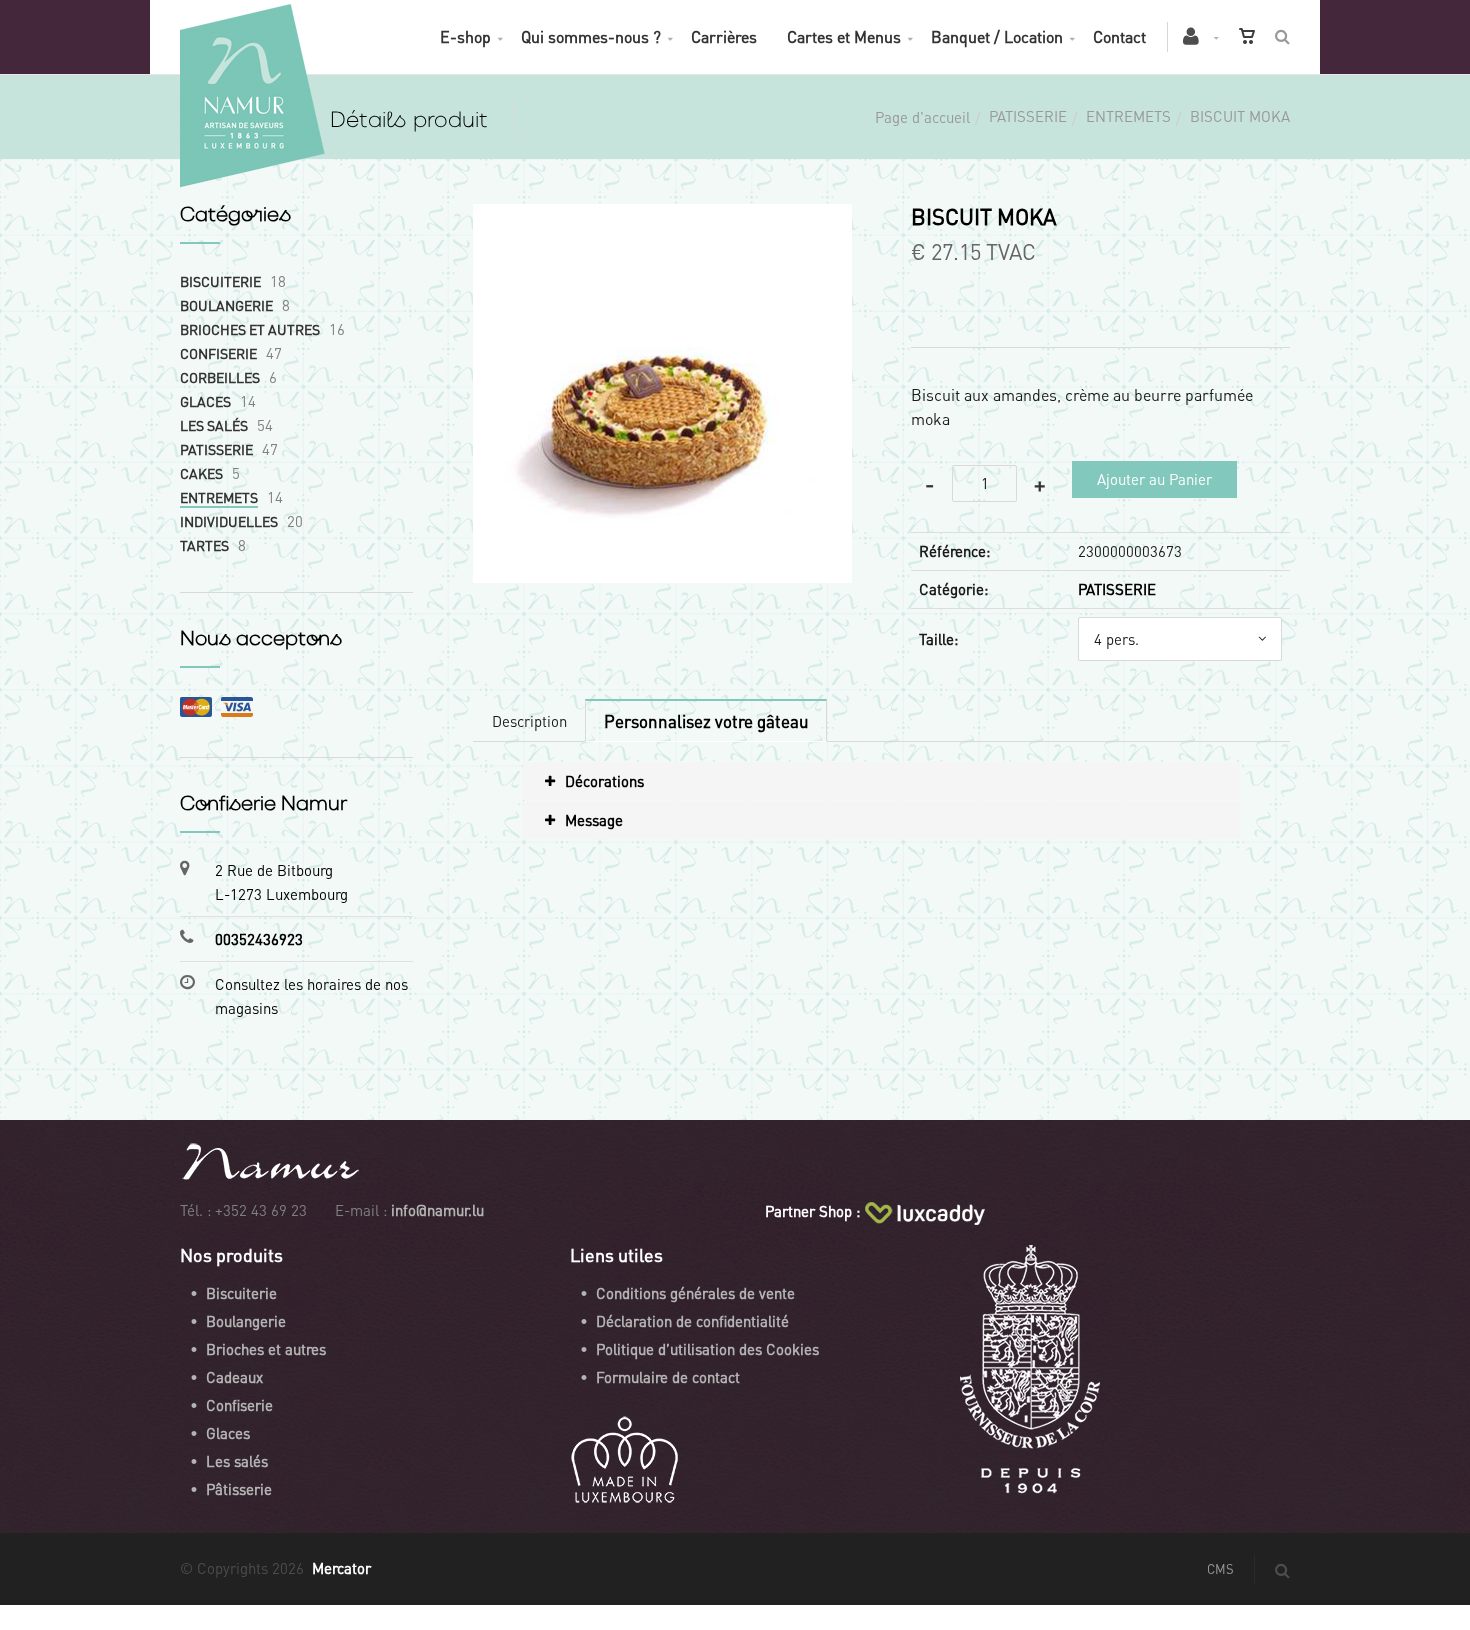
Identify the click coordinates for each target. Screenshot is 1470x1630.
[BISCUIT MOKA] (662, 218)
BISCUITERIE (220, 281)
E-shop (465, 36)
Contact (1119, 36)
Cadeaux (234, 1377)
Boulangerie (246, 1321)
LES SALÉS (214, 425)
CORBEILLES (220, 377)
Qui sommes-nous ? (591, 36)
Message (594, 820)
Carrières (724, 36)
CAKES (201, 473)
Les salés (237, 1461)
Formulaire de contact (668, 1377)
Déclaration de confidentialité (692, 1321)
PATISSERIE (1028, 116)
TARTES (204, 545)
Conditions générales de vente (695, 1293)
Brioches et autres (266, 1349)
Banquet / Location (997, 36)
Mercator (341, 1568)
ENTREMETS (1128, 116)
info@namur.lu (437, 1210)
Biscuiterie (241, 1293)
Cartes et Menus (844, 36)
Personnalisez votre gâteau (706, 721)
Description (529, 721)
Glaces (228, 1433)
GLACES (205, 401)
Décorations (604, 781)
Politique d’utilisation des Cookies (707, 1349)
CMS (1220, 1568)
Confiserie (239, 1405)
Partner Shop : (812, 1211)
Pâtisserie (239, 1489)
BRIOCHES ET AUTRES (250, 329)
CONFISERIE (218, 353)
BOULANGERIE (226, 305)
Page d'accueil (922, 117)
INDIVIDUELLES (229, 521)
